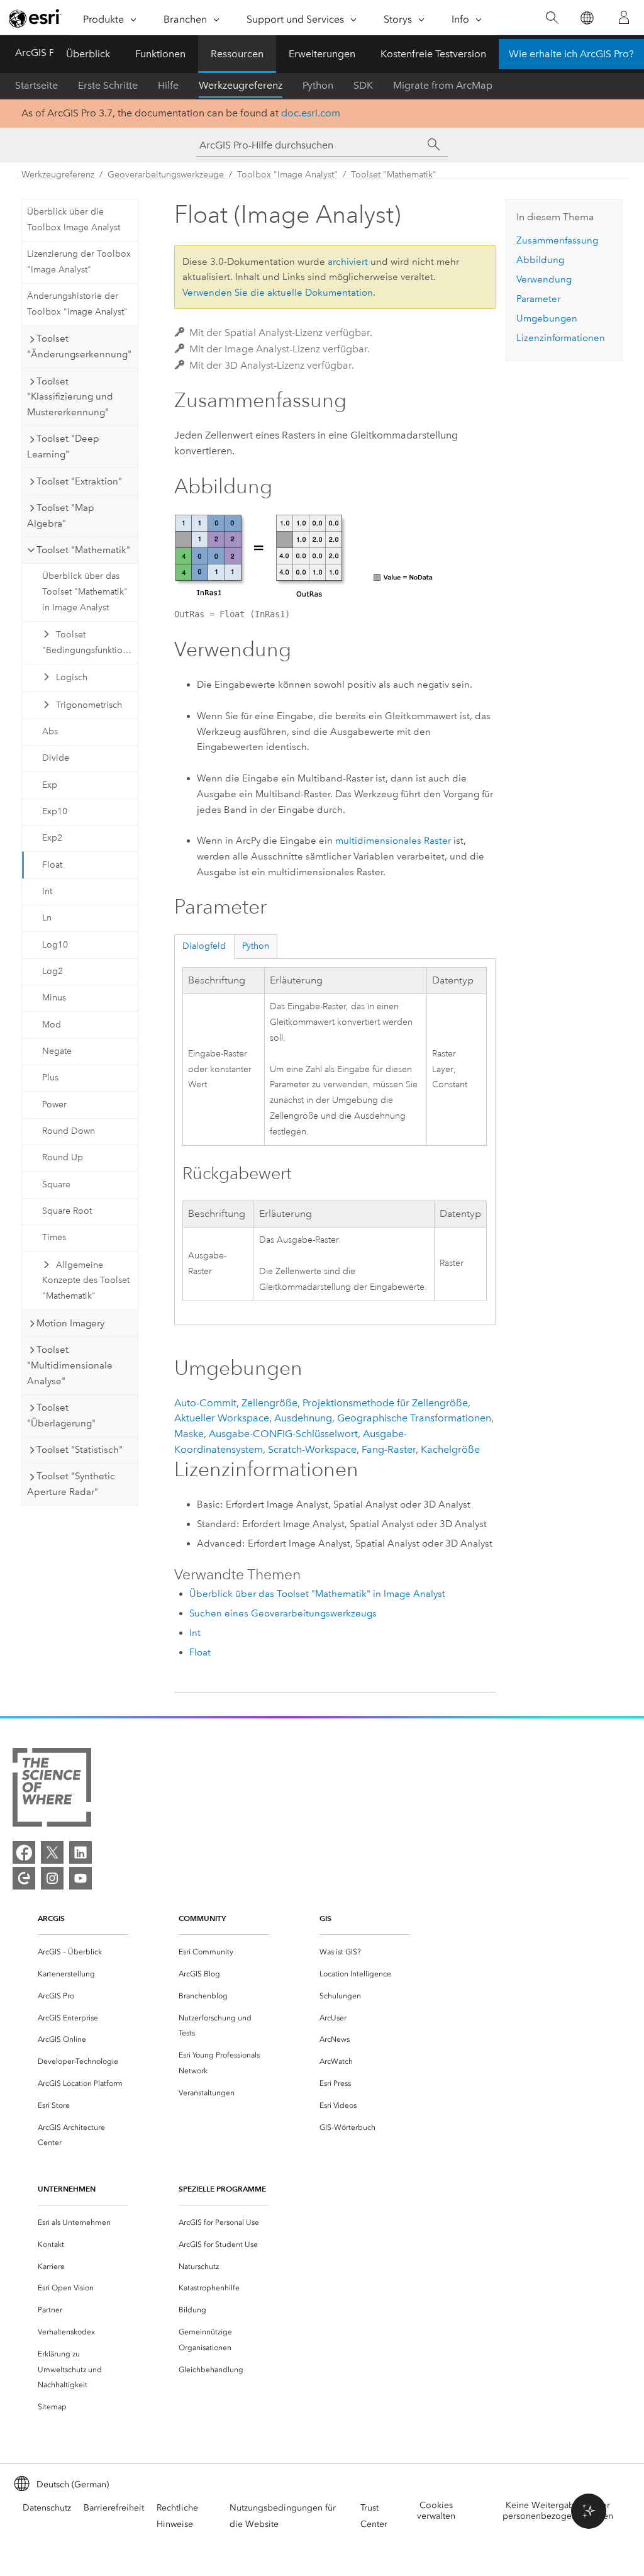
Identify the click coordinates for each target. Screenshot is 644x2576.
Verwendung (544, 279)
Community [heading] (202, 1918)
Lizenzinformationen (561, 338)
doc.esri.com (311, 113)
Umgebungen (547, 318)
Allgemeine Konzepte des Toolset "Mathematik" (86, 1281)
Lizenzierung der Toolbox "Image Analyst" (79, 262)
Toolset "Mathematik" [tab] (83, 550)
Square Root (67, 1211)
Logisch (72, 677)
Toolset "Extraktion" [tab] (79, 481)
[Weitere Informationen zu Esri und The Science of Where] (52, 1790)
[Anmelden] (624, 18)
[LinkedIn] (80, 1852)
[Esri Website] (35, 18)
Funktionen (160, 54)
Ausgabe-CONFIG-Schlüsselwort (283, 1434)
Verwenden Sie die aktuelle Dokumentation (278, 293)
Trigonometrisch (89, 705)
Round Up (63, 1157)
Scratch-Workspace (312, 1449)
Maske (189, 1434)
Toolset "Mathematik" (394, 175)
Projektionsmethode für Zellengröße (385, 1403)
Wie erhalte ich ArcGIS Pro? (571, 54)
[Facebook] (24, 1852)
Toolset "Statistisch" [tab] (80, 1450)
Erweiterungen (322, 54)
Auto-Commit (205, 1403)
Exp (50, 785)
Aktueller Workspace (222, 1418)
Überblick (88, 54)
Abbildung (540, 260)
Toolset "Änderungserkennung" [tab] (79, 346)
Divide (56, 758)
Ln (47, 918)
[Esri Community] (24, 1878)
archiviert (348, 262)
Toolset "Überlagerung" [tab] (61, 1415)
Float (52, 865)
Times (54, 1237)
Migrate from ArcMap (443, 85)
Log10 (55, 945)
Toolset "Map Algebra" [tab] (61, 516)
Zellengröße (269, 1403)
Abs (50, 731)
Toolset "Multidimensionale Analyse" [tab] (70, 1365)
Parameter (538, 299)
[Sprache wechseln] (586, 18)
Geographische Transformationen (414, 1418)
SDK (363, 85)
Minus (54, 998)
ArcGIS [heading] (51, 1918)
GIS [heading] (325, 1918)
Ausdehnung (303, 1418)
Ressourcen (237, 54)
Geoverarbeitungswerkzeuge (166, 175)
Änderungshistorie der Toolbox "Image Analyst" (77, 304)
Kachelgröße (450, 1449)
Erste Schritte (108, 85)
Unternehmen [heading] (67, 2189)
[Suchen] (552, 18)
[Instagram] (52, 1878)
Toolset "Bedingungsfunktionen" (90, 642)
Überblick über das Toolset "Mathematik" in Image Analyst (85, 592)
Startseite (36, 85)
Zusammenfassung (557, 240)
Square (56, 1184)
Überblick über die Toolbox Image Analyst (74, 220)
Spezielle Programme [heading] (222, 2189)
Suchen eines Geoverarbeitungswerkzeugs (283, 1613)
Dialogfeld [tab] (204, 946)
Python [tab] (256, 946)
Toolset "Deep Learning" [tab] (63, 446)
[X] (52, 1852)
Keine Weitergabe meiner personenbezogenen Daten (558, 2511)
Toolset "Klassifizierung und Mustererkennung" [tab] (70, 397)
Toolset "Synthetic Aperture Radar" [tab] (71, 1484)
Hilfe (168, 85)
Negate (57, 1051)
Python (318, 85)
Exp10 (55, 811)
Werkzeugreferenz (241, 85)
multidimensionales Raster (393, 841)
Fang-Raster (389, 1449)
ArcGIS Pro (40, 53)
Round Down (69, 1131)
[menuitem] (83, 1952)
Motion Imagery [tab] (70, 1323)
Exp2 (52, 838)
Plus (50, 1078)
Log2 (53, 971)
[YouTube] (80, 1878)
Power (54, 1105)
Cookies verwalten (436, 2511)
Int (47, 891)
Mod (52, 1025)
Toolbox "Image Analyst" (287, 175)
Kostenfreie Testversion (433, 54)
